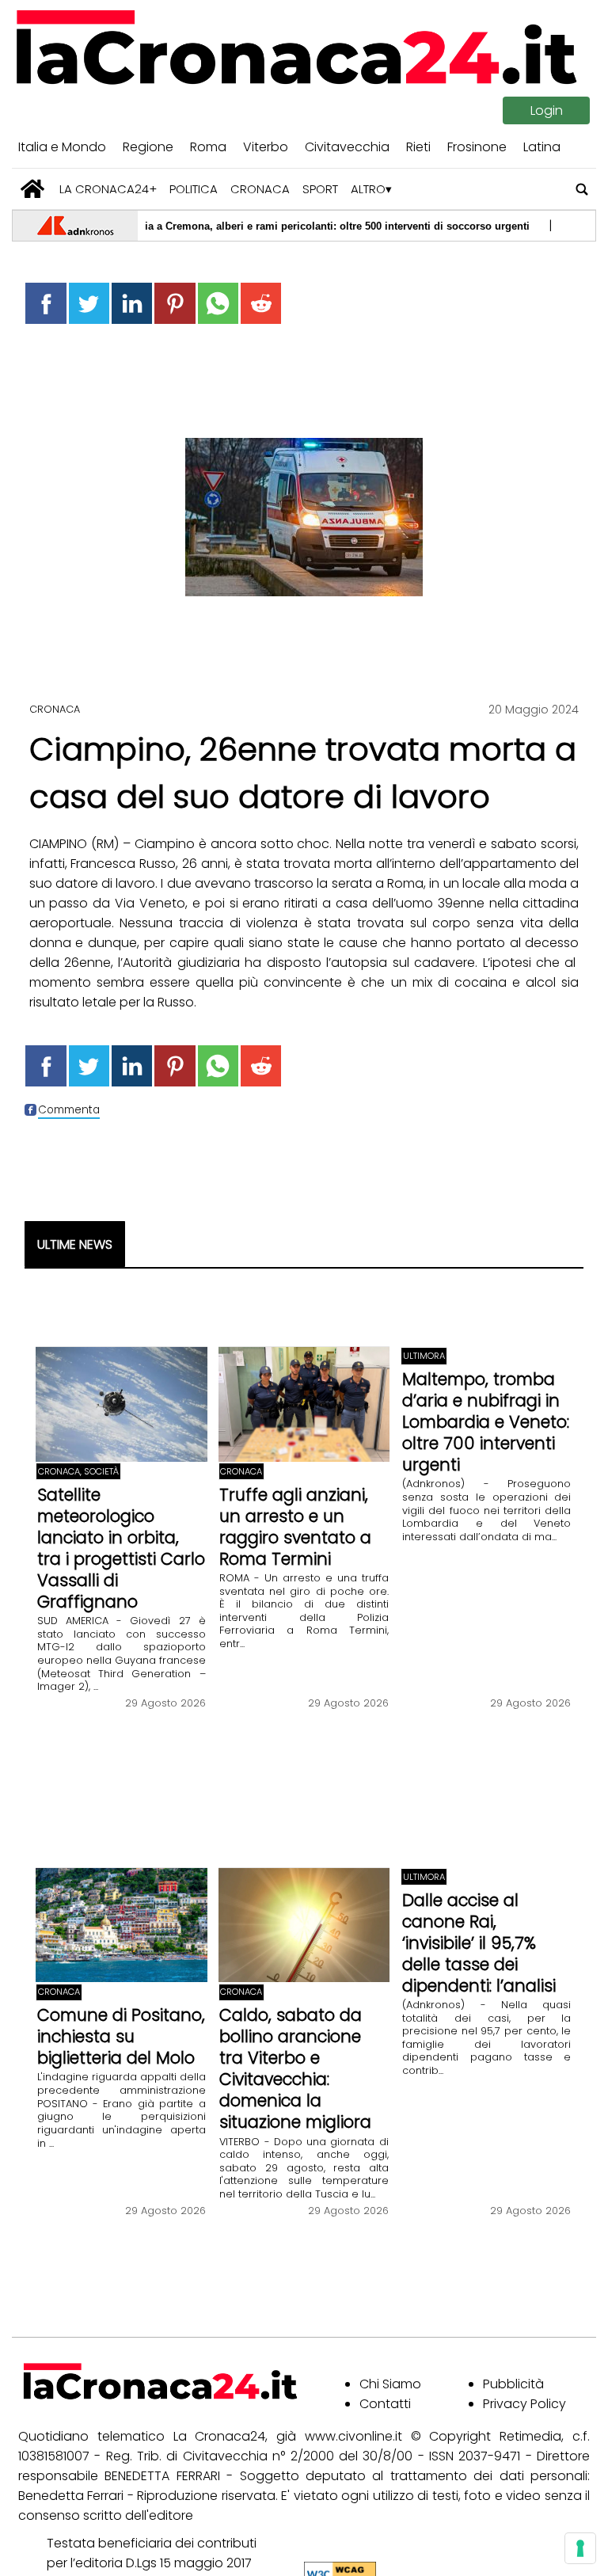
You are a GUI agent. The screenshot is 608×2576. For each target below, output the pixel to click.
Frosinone (477, 147)
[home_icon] (33, 189)
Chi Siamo (390, 2384)
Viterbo (266, 147)
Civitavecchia (347, 147)
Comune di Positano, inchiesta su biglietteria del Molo (121, 2036)
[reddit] (261, 303)
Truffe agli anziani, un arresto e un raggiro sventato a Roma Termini (295, 1527)
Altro (368, 189)
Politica (194, 189)
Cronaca (260, 189)
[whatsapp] (218, 303)
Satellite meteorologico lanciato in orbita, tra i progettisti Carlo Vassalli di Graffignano (121, 1548)
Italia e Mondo (62, 147)
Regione (148, 147)
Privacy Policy (524, 2404)
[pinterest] (175, 303)
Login (547, 110)
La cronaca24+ (108, 189)
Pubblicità (513, 2384)
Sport (320, 189)
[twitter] (89, 303)
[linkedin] (132, 303)
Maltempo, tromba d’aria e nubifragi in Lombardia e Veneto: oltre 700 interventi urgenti (486, 1422)
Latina (542, 147)
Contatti (385, 2404)
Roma (208, 147)
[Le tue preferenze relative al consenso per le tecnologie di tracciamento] (580, 2548)
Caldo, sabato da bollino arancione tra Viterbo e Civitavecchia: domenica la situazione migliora (295, 2068)
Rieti (418, 147)
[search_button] (582, 189)
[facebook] (46, 303)
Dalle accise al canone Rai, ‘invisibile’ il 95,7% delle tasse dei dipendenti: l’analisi (479, 1943)
